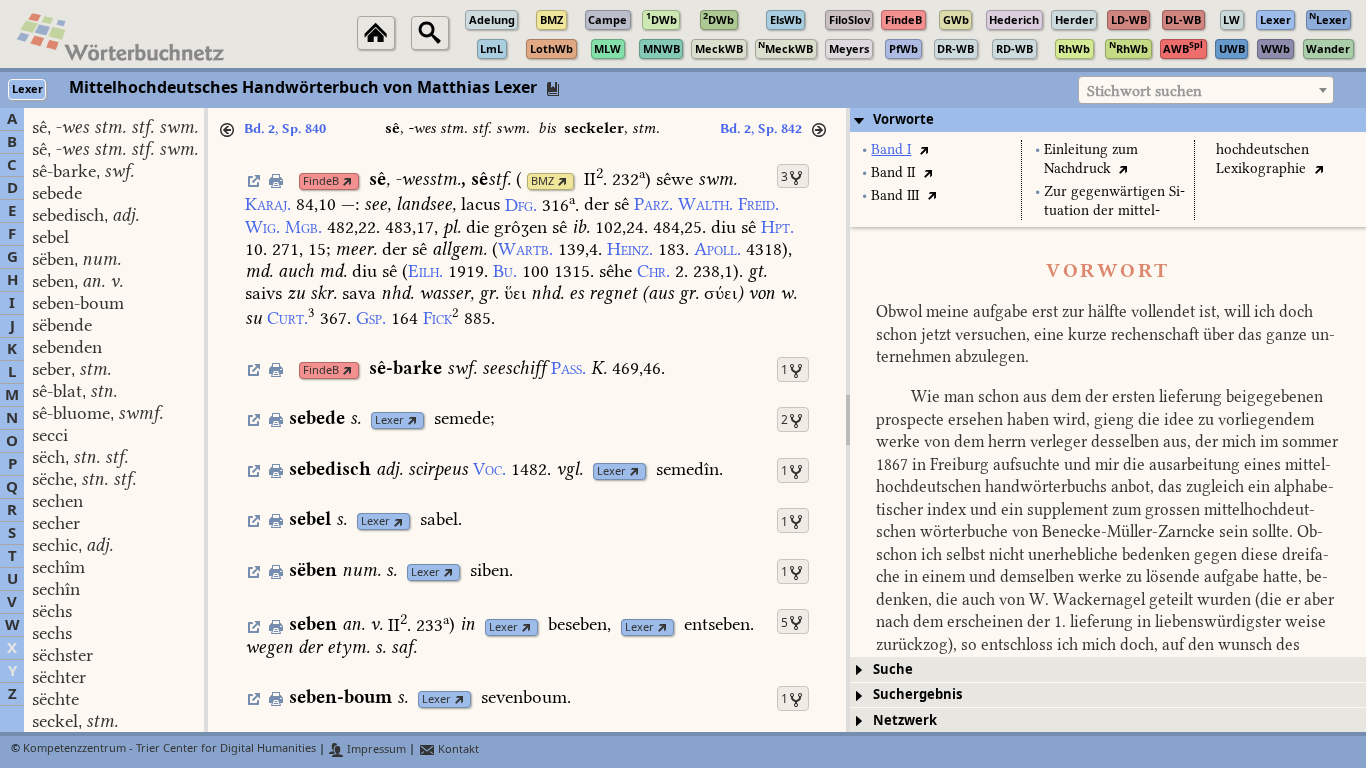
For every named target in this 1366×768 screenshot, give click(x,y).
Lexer (389, 420)
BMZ (542, 181)
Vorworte (903, 119)
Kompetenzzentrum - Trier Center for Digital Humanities (169, 749)
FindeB (321, 181)
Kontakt (457, 749)
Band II (893, 172)
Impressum (375, 749)
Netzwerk (905, 720)
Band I (891, 149)
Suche (893, 669)
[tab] (1108, 120)
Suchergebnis (917, 694)
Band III (895, 195)
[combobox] (1206, 90)
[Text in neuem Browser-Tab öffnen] (923, 149)
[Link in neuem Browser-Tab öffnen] (347, 181)
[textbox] (1206, 91)
